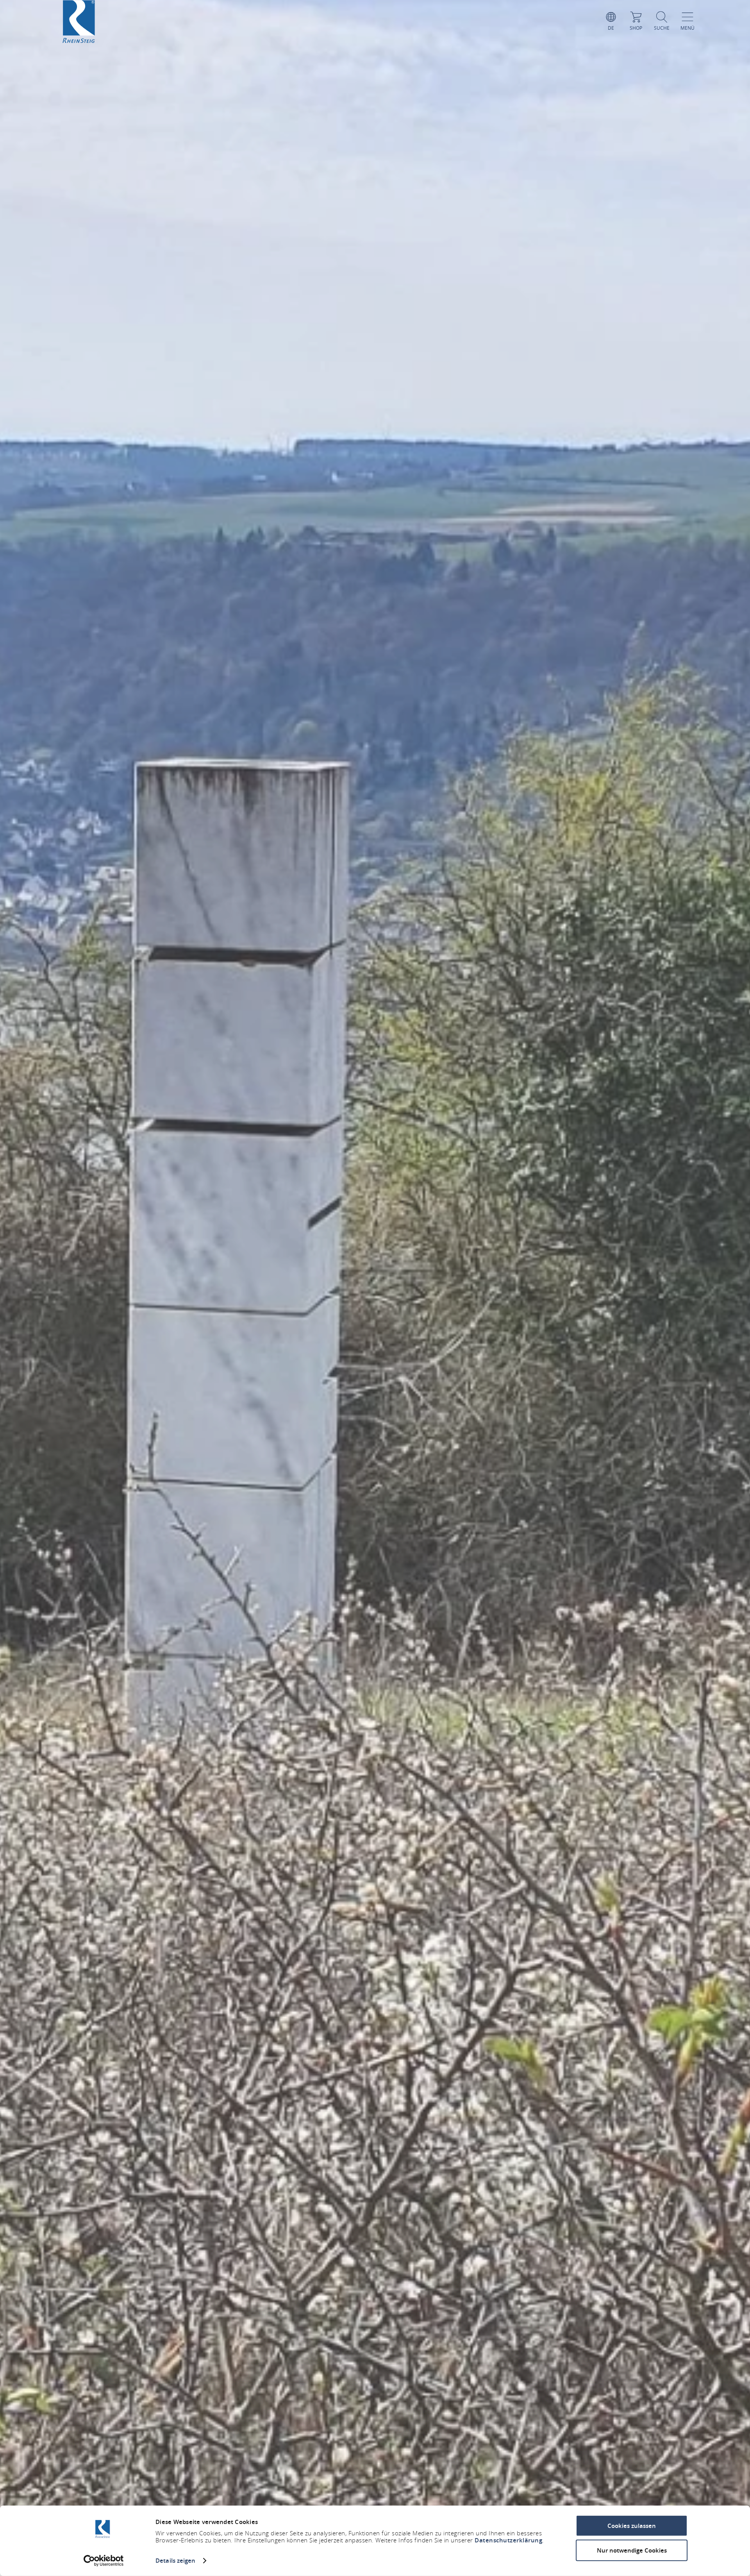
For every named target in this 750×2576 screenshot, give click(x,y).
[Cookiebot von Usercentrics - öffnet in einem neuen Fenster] (104, 2561)
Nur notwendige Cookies (632, 2550)
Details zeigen (175, 2561)
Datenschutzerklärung (508, 2540)
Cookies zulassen (632, 2526)
